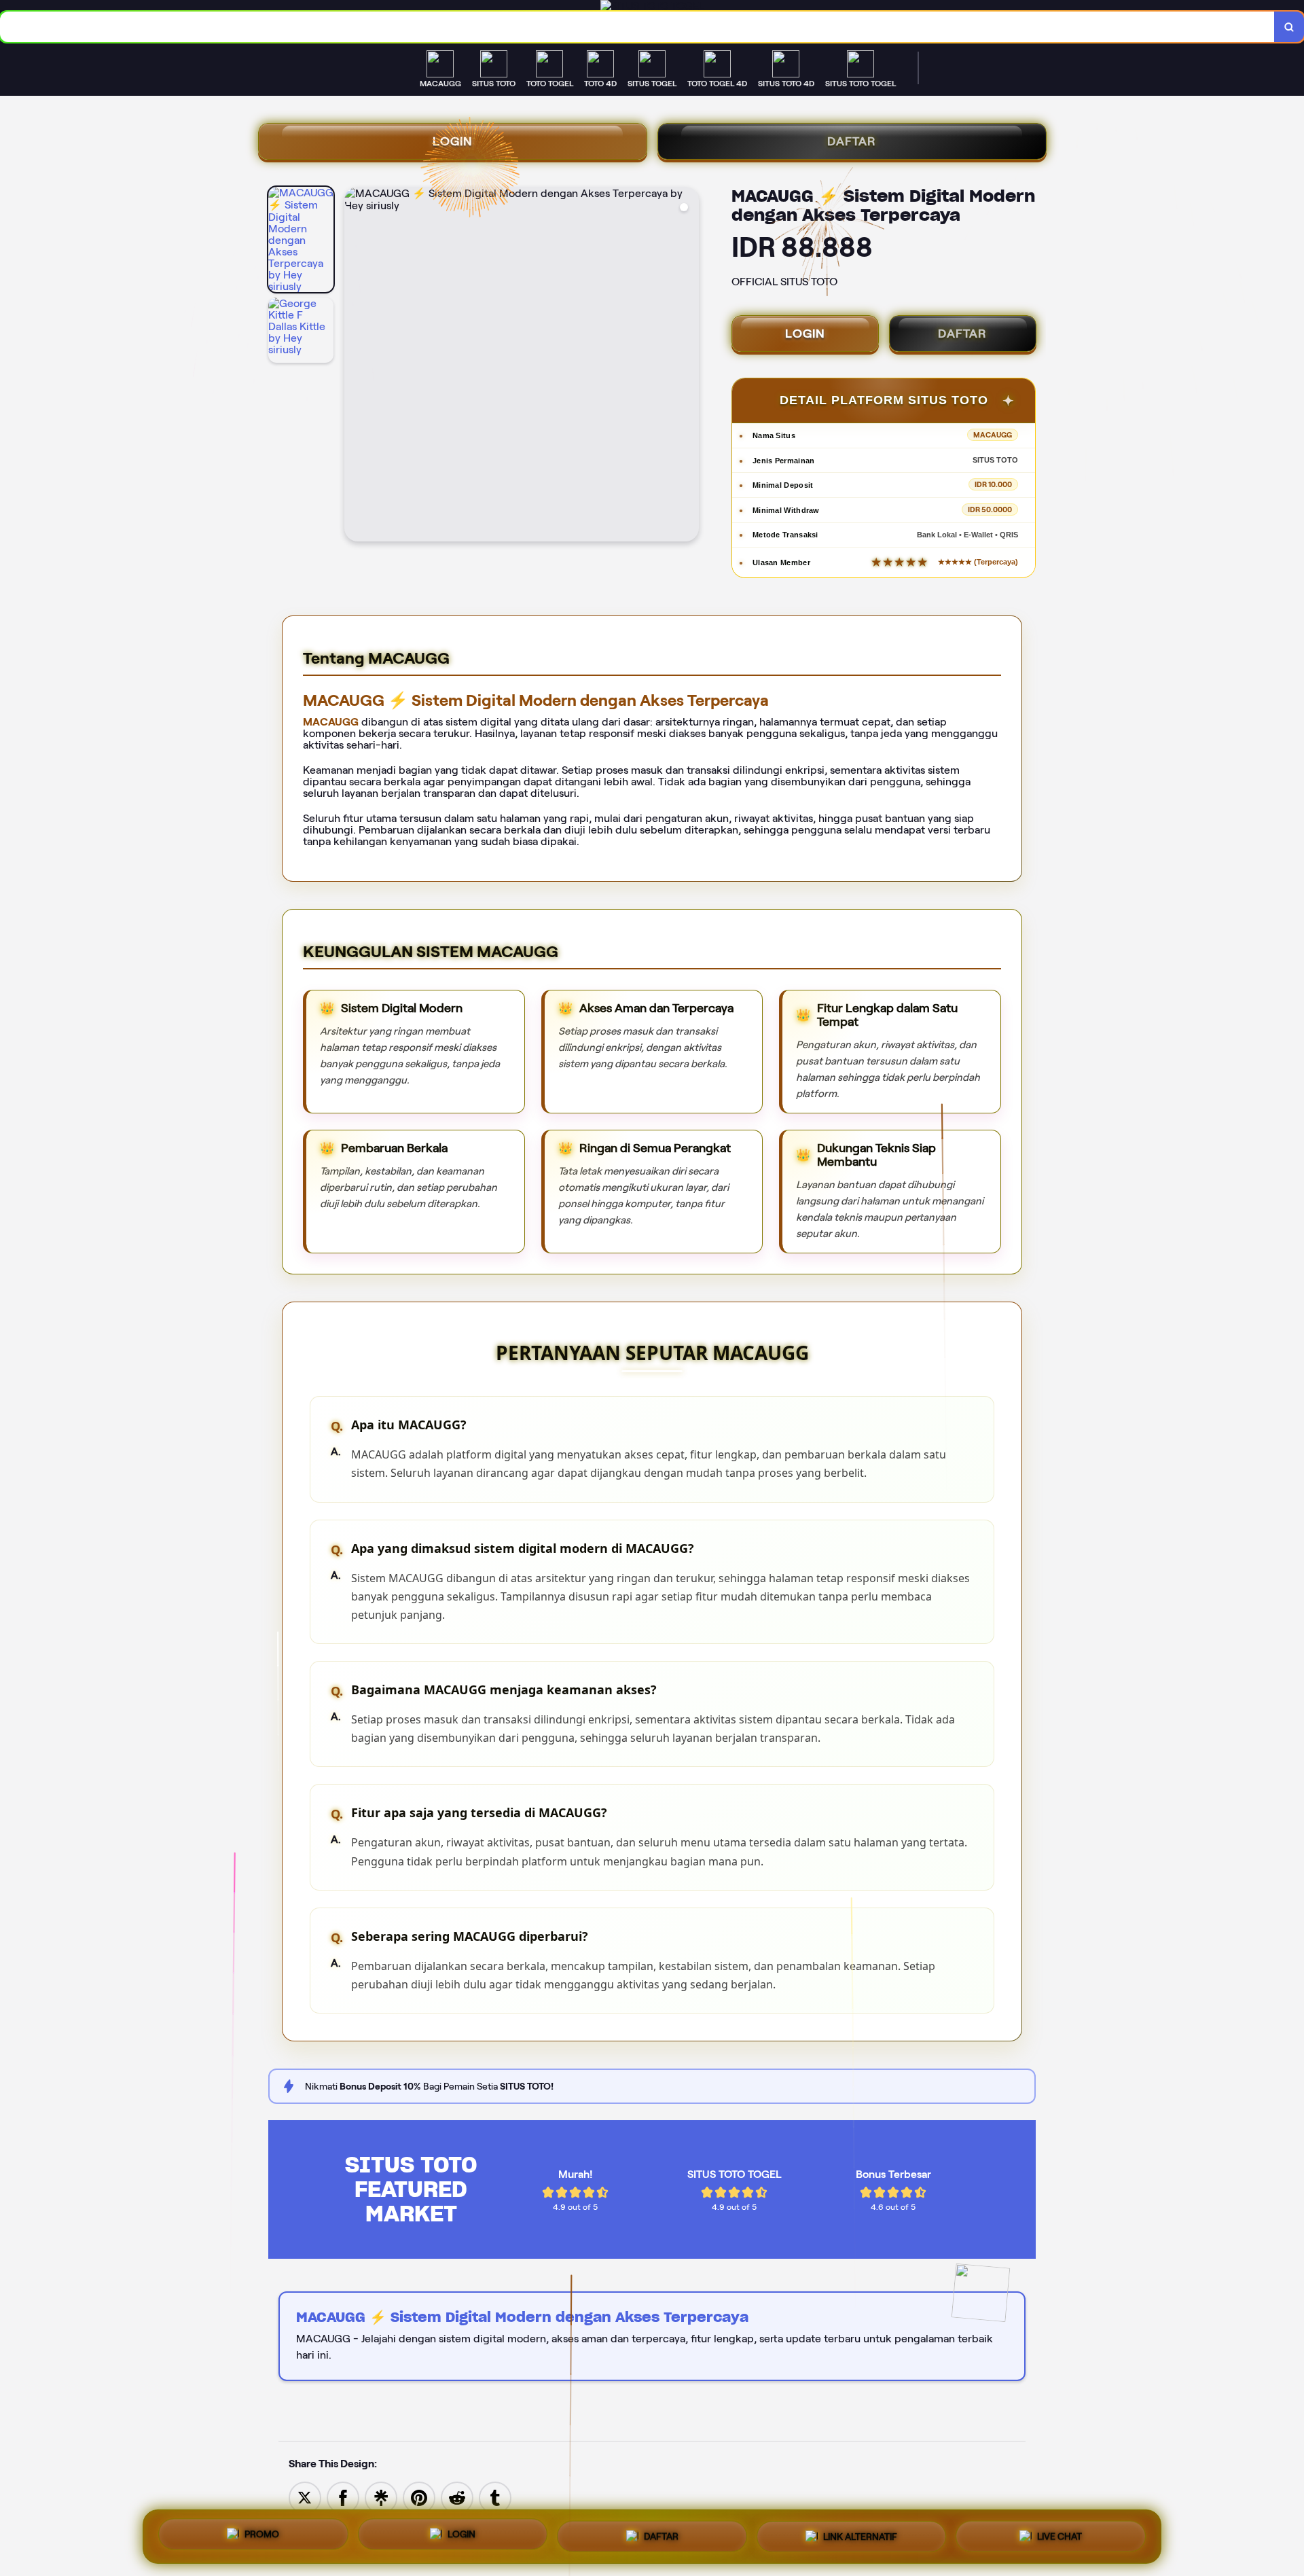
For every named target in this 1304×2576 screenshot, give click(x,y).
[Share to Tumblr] (495, 2497)
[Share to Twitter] (305, 2497)
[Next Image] (688, 366)
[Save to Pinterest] (419, 2497)
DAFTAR (852, 141)
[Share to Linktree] (381, 2497)
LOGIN (453, 141)
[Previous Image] (355, 366)
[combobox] (637, 27)
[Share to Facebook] (343, 2497)
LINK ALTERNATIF (860, 2533)
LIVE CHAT (1059, 2533)
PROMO (262, 2537)
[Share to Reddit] (457, 2497)
